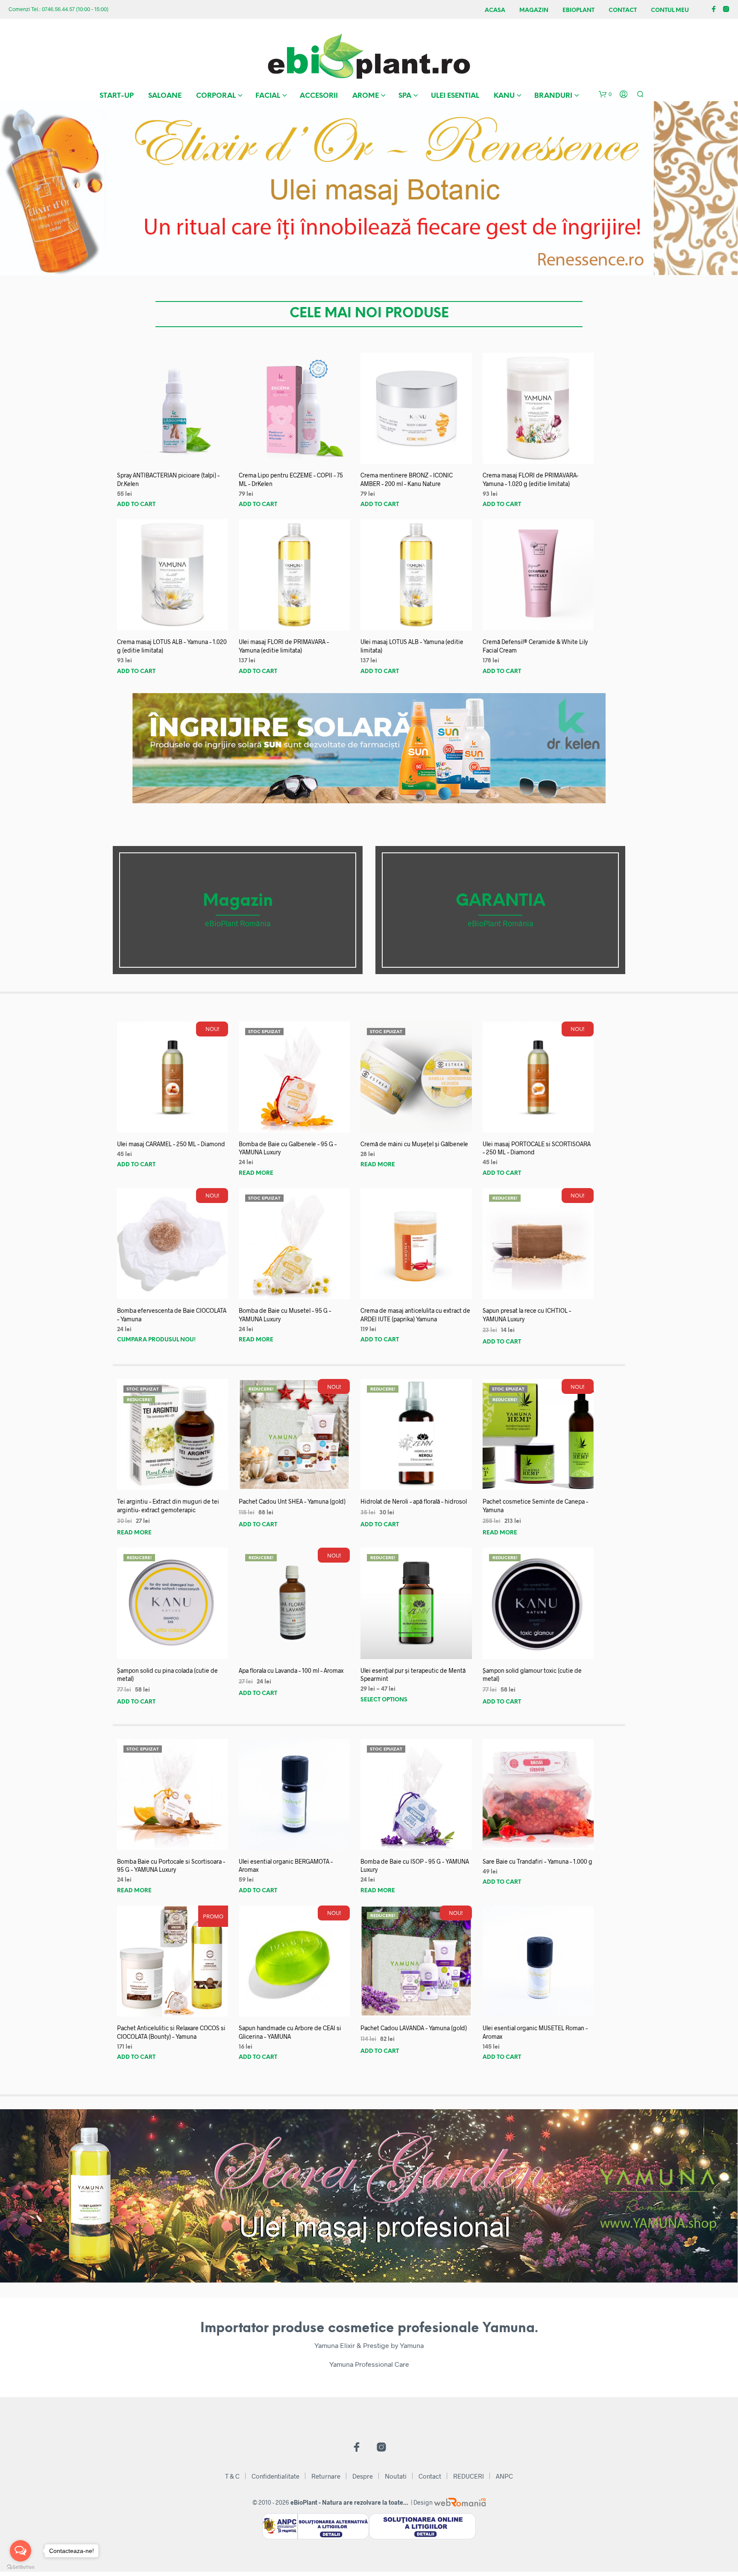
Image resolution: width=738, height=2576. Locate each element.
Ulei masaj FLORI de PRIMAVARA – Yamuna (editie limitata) (284, 646)
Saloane (165, 96)
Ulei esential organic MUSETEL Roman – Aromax (535, 2032)
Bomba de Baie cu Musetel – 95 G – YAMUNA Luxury (285, 1315)
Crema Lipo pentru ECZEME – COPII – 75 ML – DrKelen (291, 479)
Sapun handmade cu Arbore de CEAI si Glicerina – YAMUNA (290, 2032)
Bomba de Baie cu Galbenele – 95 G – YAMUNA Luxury (288, 1148)
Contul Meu (670, 10)
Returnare (326, 2476)
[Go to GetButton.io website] (20, 2567)
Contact (623, 10)
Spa (405, 96)
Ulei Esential (455, 96)
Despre (363, 2476)
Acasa (495, 10)
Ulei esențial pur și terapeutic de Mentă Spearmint (413, 1675)
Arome (366, 96)
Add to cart (136, 505)
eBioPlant (578, 10)
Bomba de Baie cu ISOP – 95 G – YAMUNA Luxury (415, 1866)
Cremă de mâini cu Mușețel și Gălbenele (414, 1144)
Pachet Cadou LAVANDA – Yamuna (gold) (414, 2028)
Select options (384, 1700)
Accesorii (319, 96)
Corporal (216, 96)
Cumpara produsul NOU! (156, 1340)
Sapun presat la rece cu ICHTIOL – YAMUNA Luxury (527, 1315)
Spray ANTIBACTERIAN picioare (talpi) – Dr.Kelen (168, 479)
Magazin (534, 10)
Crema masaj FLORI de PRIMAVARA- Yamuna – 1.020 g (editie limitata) (530, 479)
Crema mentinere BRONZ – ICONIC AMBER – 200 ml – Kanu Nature (407, 479)
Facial (268, 96)
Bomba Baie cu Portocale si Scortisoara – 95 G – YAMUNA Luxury (171, 1866)
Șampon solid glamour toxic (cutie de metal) (532, 1675)
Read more (256, 1173)
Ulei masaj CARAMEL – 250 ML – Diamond (171, 1144)
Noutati (396, 2476)
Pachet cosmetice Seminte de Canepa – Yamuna (535, 1506)
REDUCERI (469, 2476)
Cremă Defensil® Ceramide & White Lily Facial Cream (535, 646)
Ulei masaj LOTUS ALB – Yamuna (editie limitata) (412, 646)
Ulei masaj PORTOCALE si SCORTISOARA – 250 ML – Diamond (537, 1148)
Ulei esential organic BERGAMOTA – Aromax (286, 1866)
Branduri (553, 96)
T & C (232, 2476)
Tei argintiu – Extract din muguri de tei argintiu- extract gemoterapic (168, 1506)
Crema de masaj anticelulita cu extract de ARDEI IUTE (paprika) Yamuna (415, 1315)
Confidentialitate (275, 2476)
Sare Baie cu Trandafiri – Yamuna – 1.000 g (537, 1861)
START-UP (117, 96)
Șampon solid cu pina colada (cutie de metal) (167, 1675)
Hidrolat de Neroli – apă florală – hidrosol (414, 1501)
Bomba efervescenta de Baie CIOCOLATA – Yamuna (172, 1315)
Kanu (504, 96)
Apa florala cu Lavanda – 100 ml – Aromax (291, 1670)
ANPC (504, 2476)
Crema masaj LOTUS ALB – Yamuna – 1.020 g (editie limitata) (172, 646)
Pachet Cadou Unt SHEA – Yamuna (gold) (292, 1501)
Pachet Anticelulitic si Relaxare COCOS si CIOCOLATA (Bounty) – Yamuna (171, 2032)
